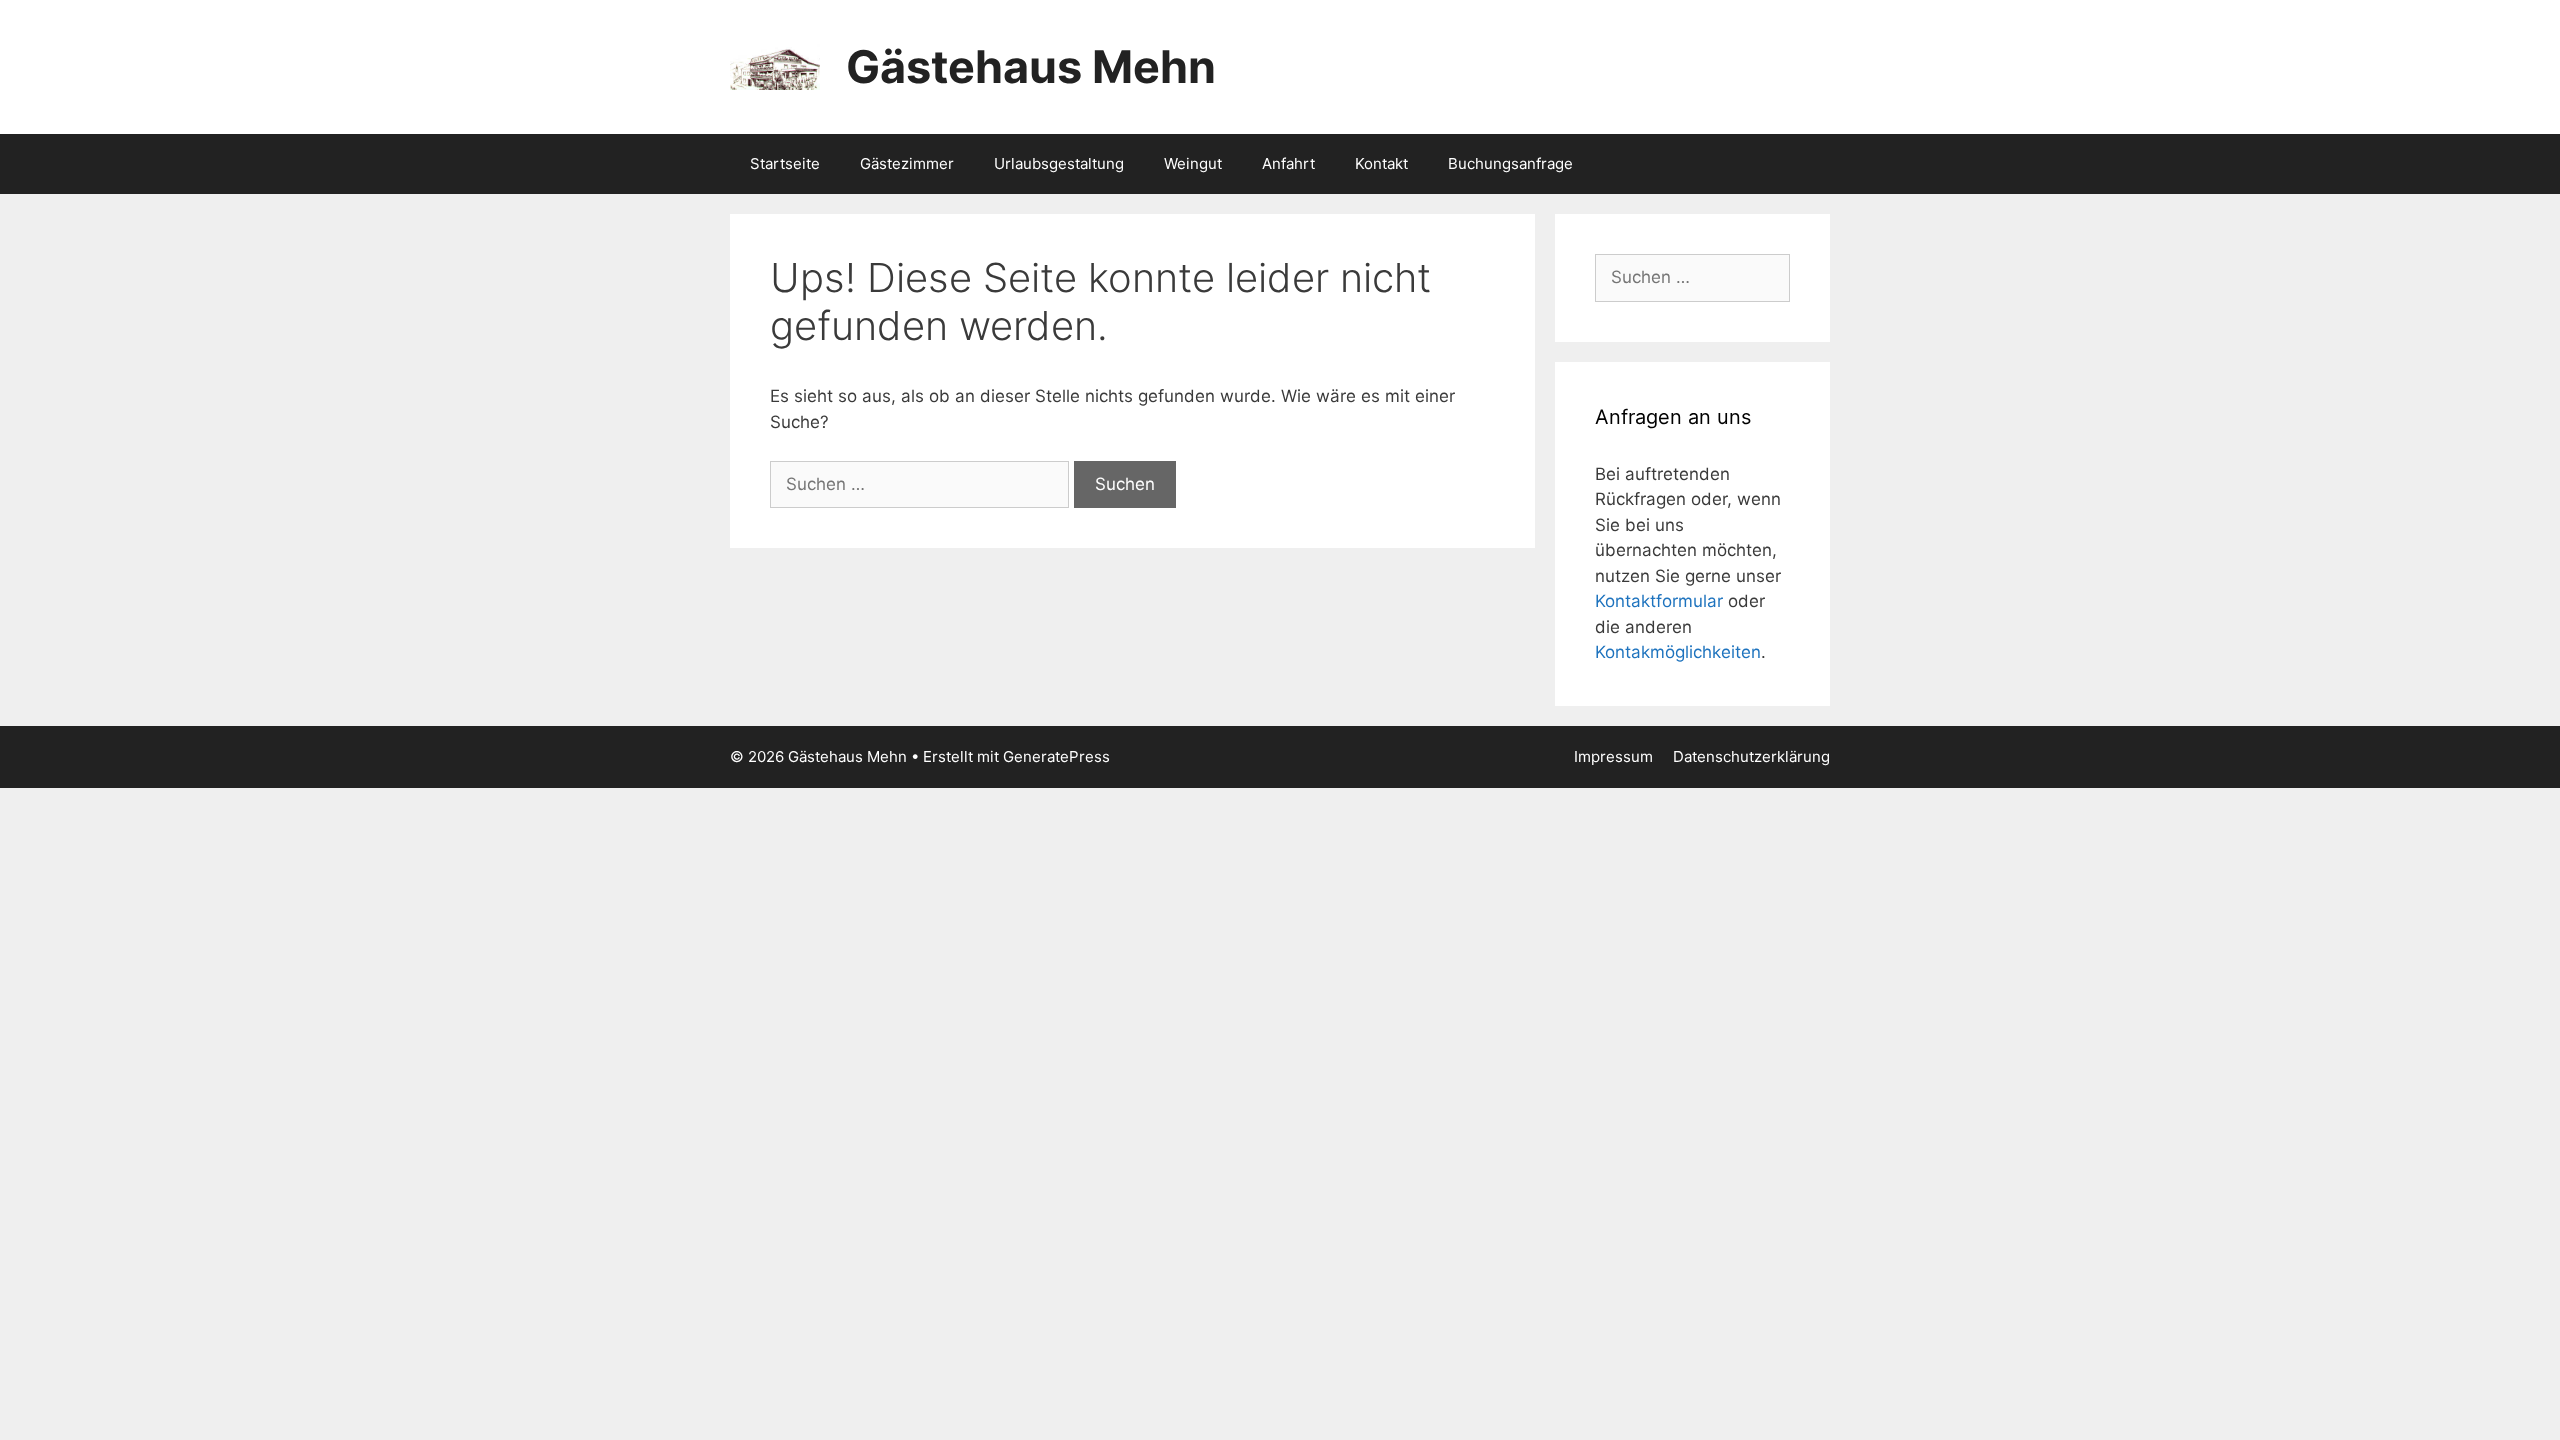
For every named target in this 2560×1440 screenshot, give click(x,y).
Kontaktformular (1659, 601)
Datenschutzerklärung (1751, 756)
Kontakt (1381, 163)
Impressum (1613, 756)
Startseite (785, 163)
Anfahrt (1288, 163)
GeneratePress (1056, 756)
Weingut (1193, 163)
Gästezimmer (907, 163)
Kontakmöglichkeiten (1678, 652)
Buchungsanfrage (1510, 163)
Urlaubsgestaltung (1059, 163)
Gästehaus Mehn (1031, 66)
